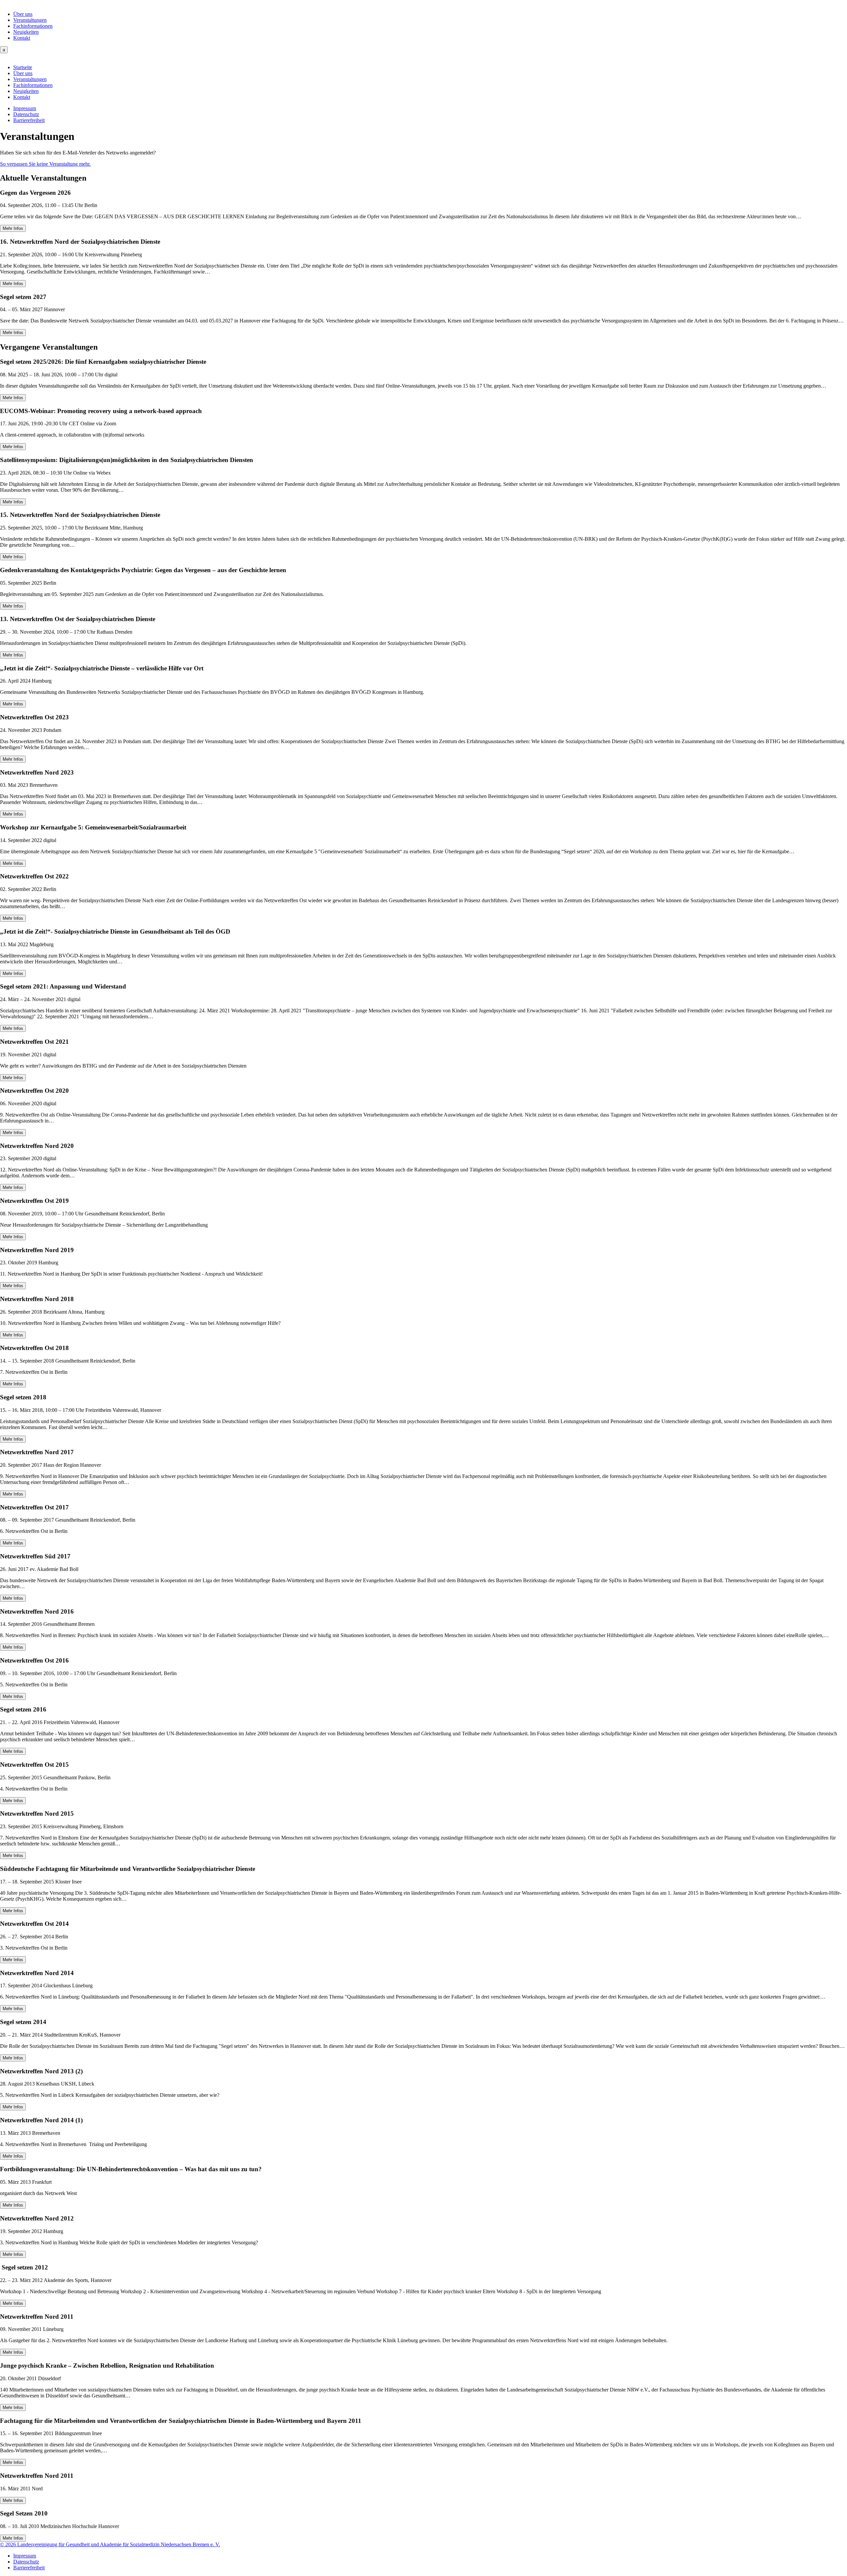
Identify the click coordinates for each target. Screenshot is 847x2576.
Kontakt (22, 38)
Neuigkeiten (26, 32)
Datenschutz (26, 114)
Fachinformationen (33, 26)
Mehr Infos (13, 228)
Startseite (23, 67)
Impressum (25, 108)
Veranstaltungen (30, 20)
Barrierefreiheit (29, 120)
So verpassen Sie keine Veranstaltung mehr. (45, 164)
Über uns (23, 14)
